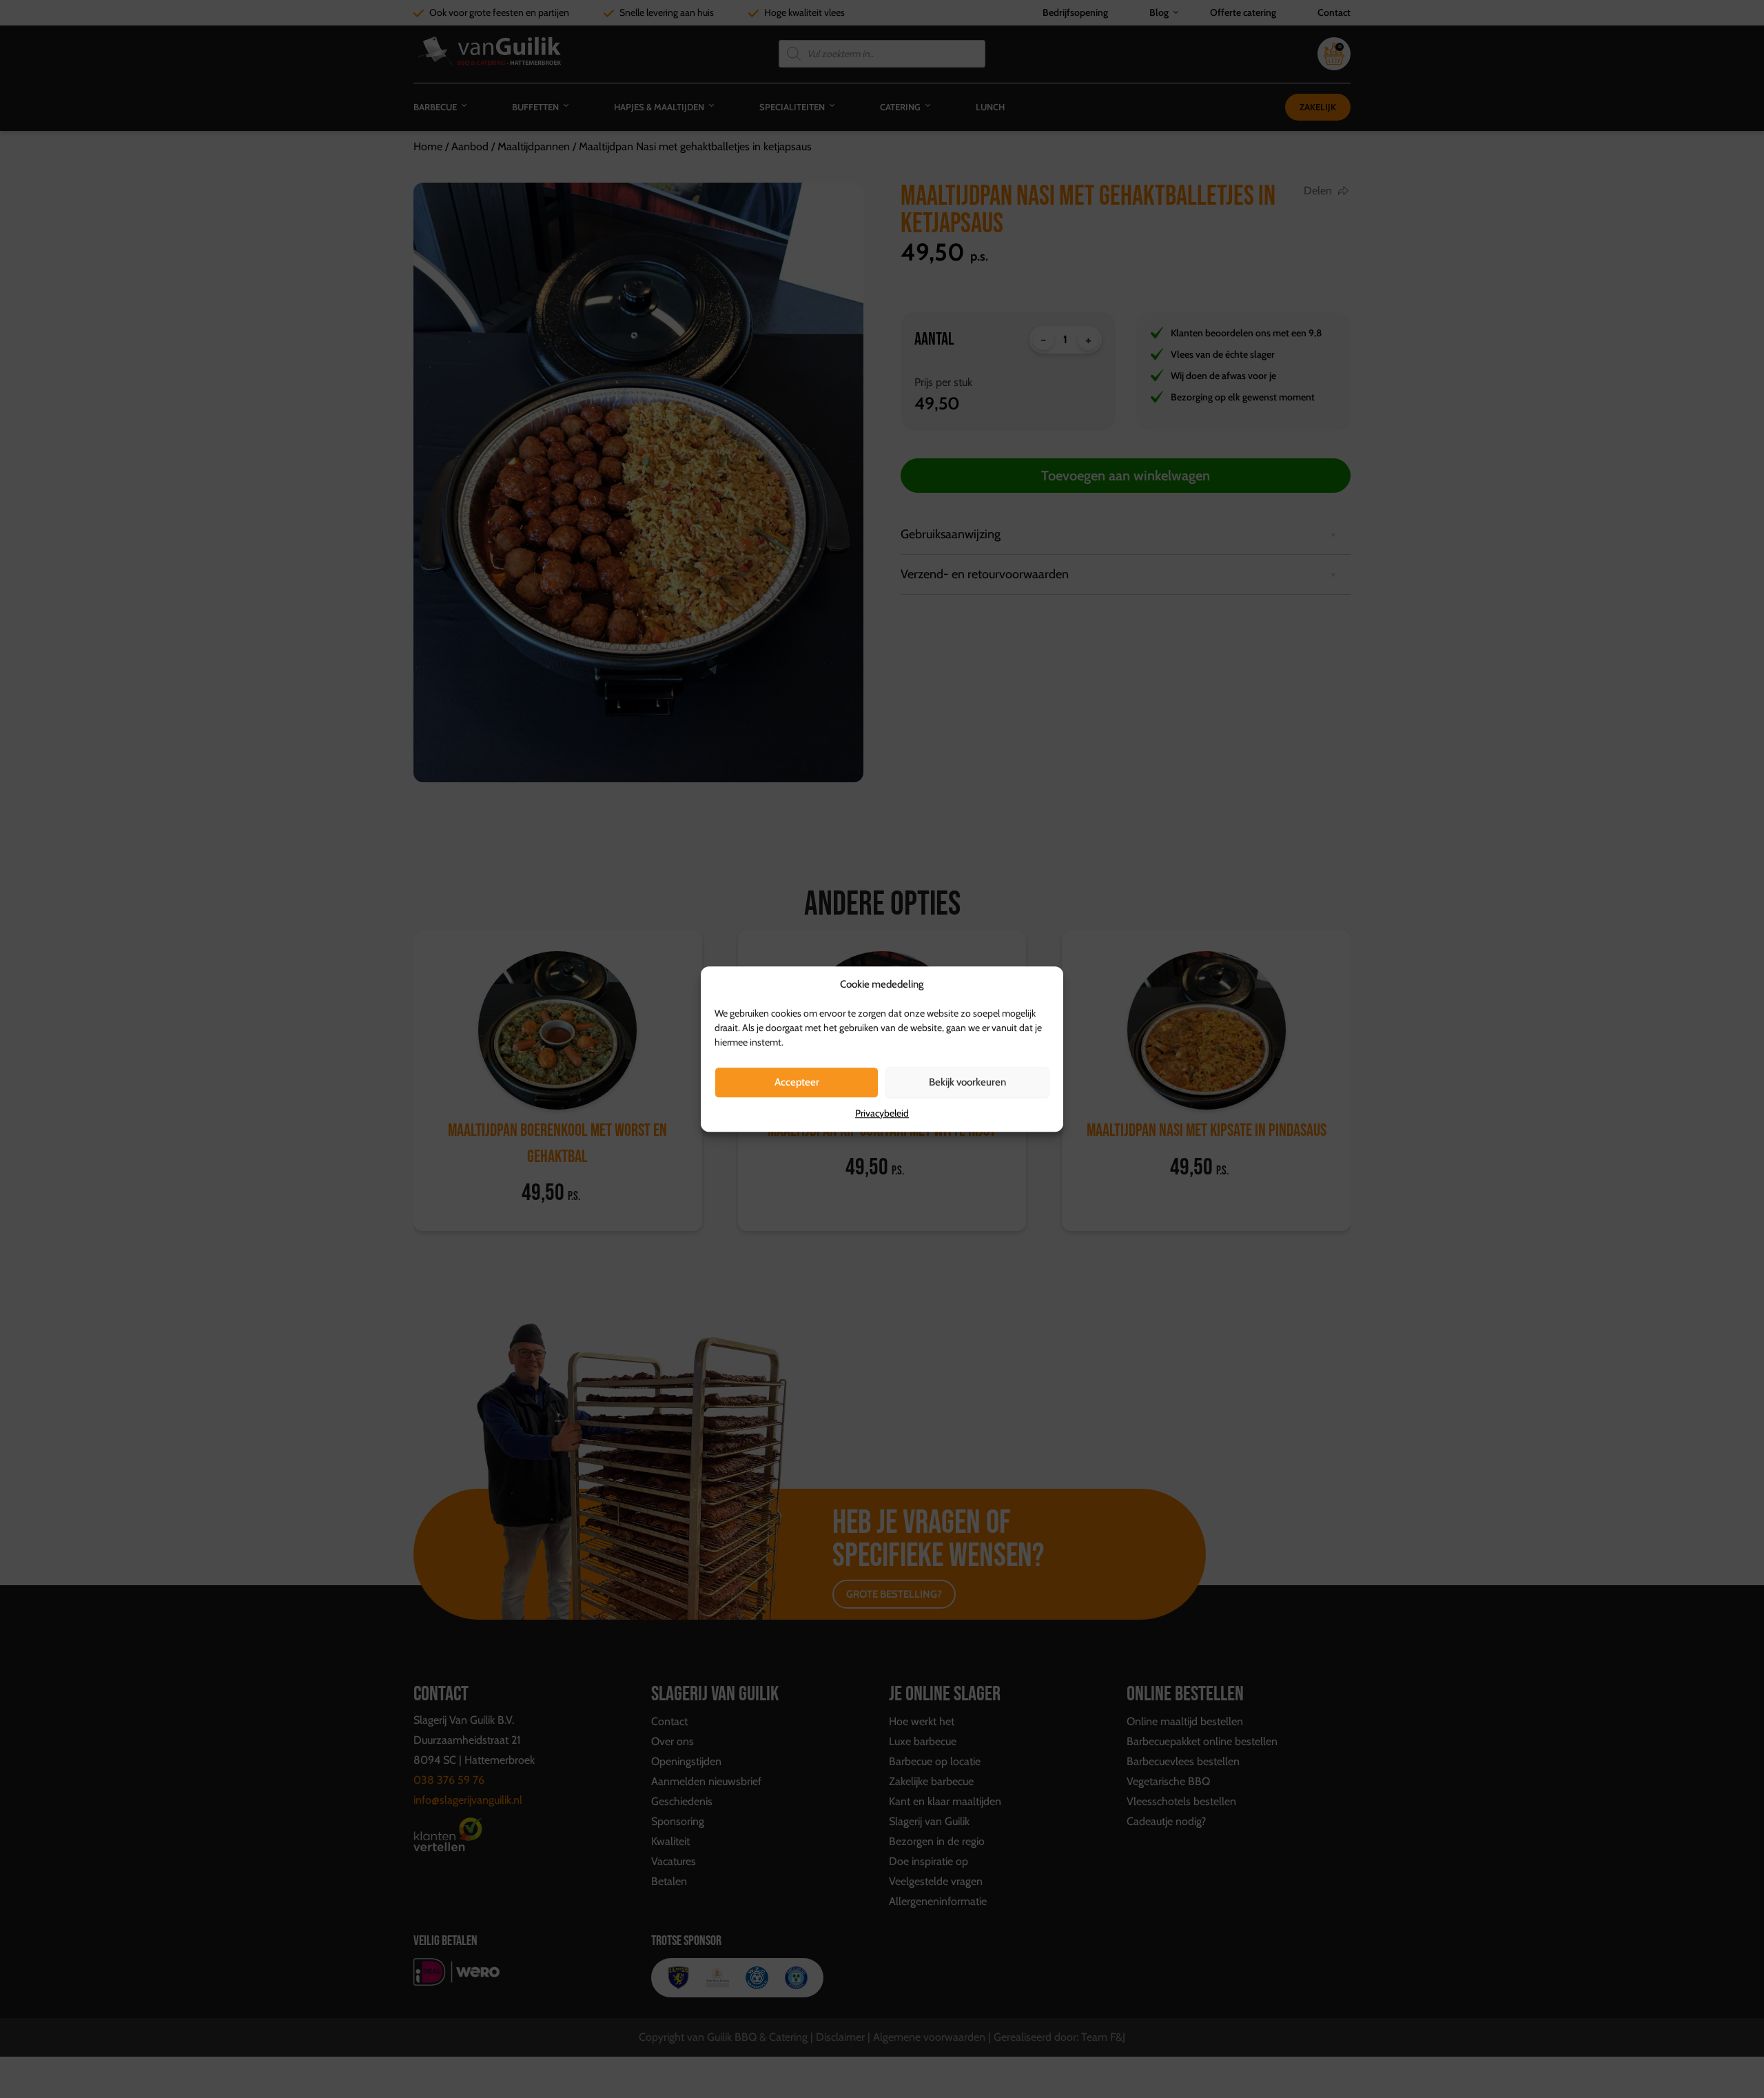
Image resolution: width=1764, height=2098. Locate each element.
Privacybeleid (882, 1113)
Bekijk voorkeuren (967, 1082)
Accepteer (797, 1082)
